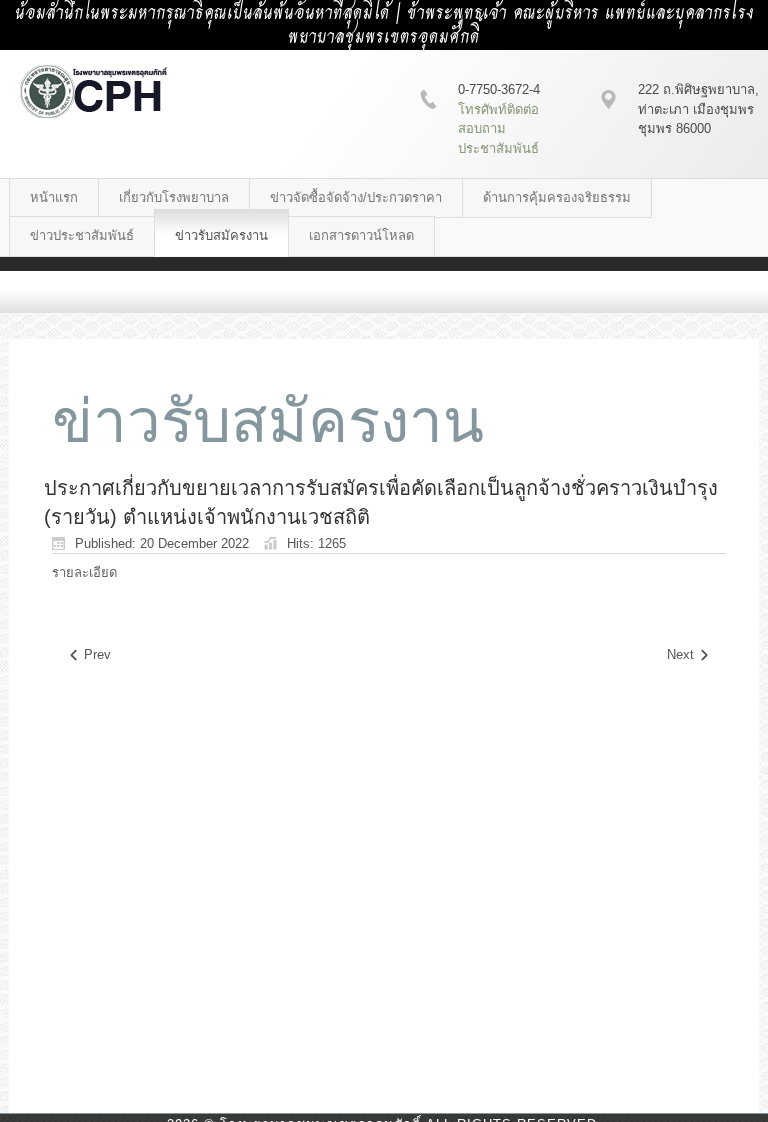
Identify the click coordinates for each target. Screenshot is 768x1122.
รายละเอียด (84, 572)
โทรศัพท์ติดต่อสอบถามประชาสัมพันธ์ (498, 129)
